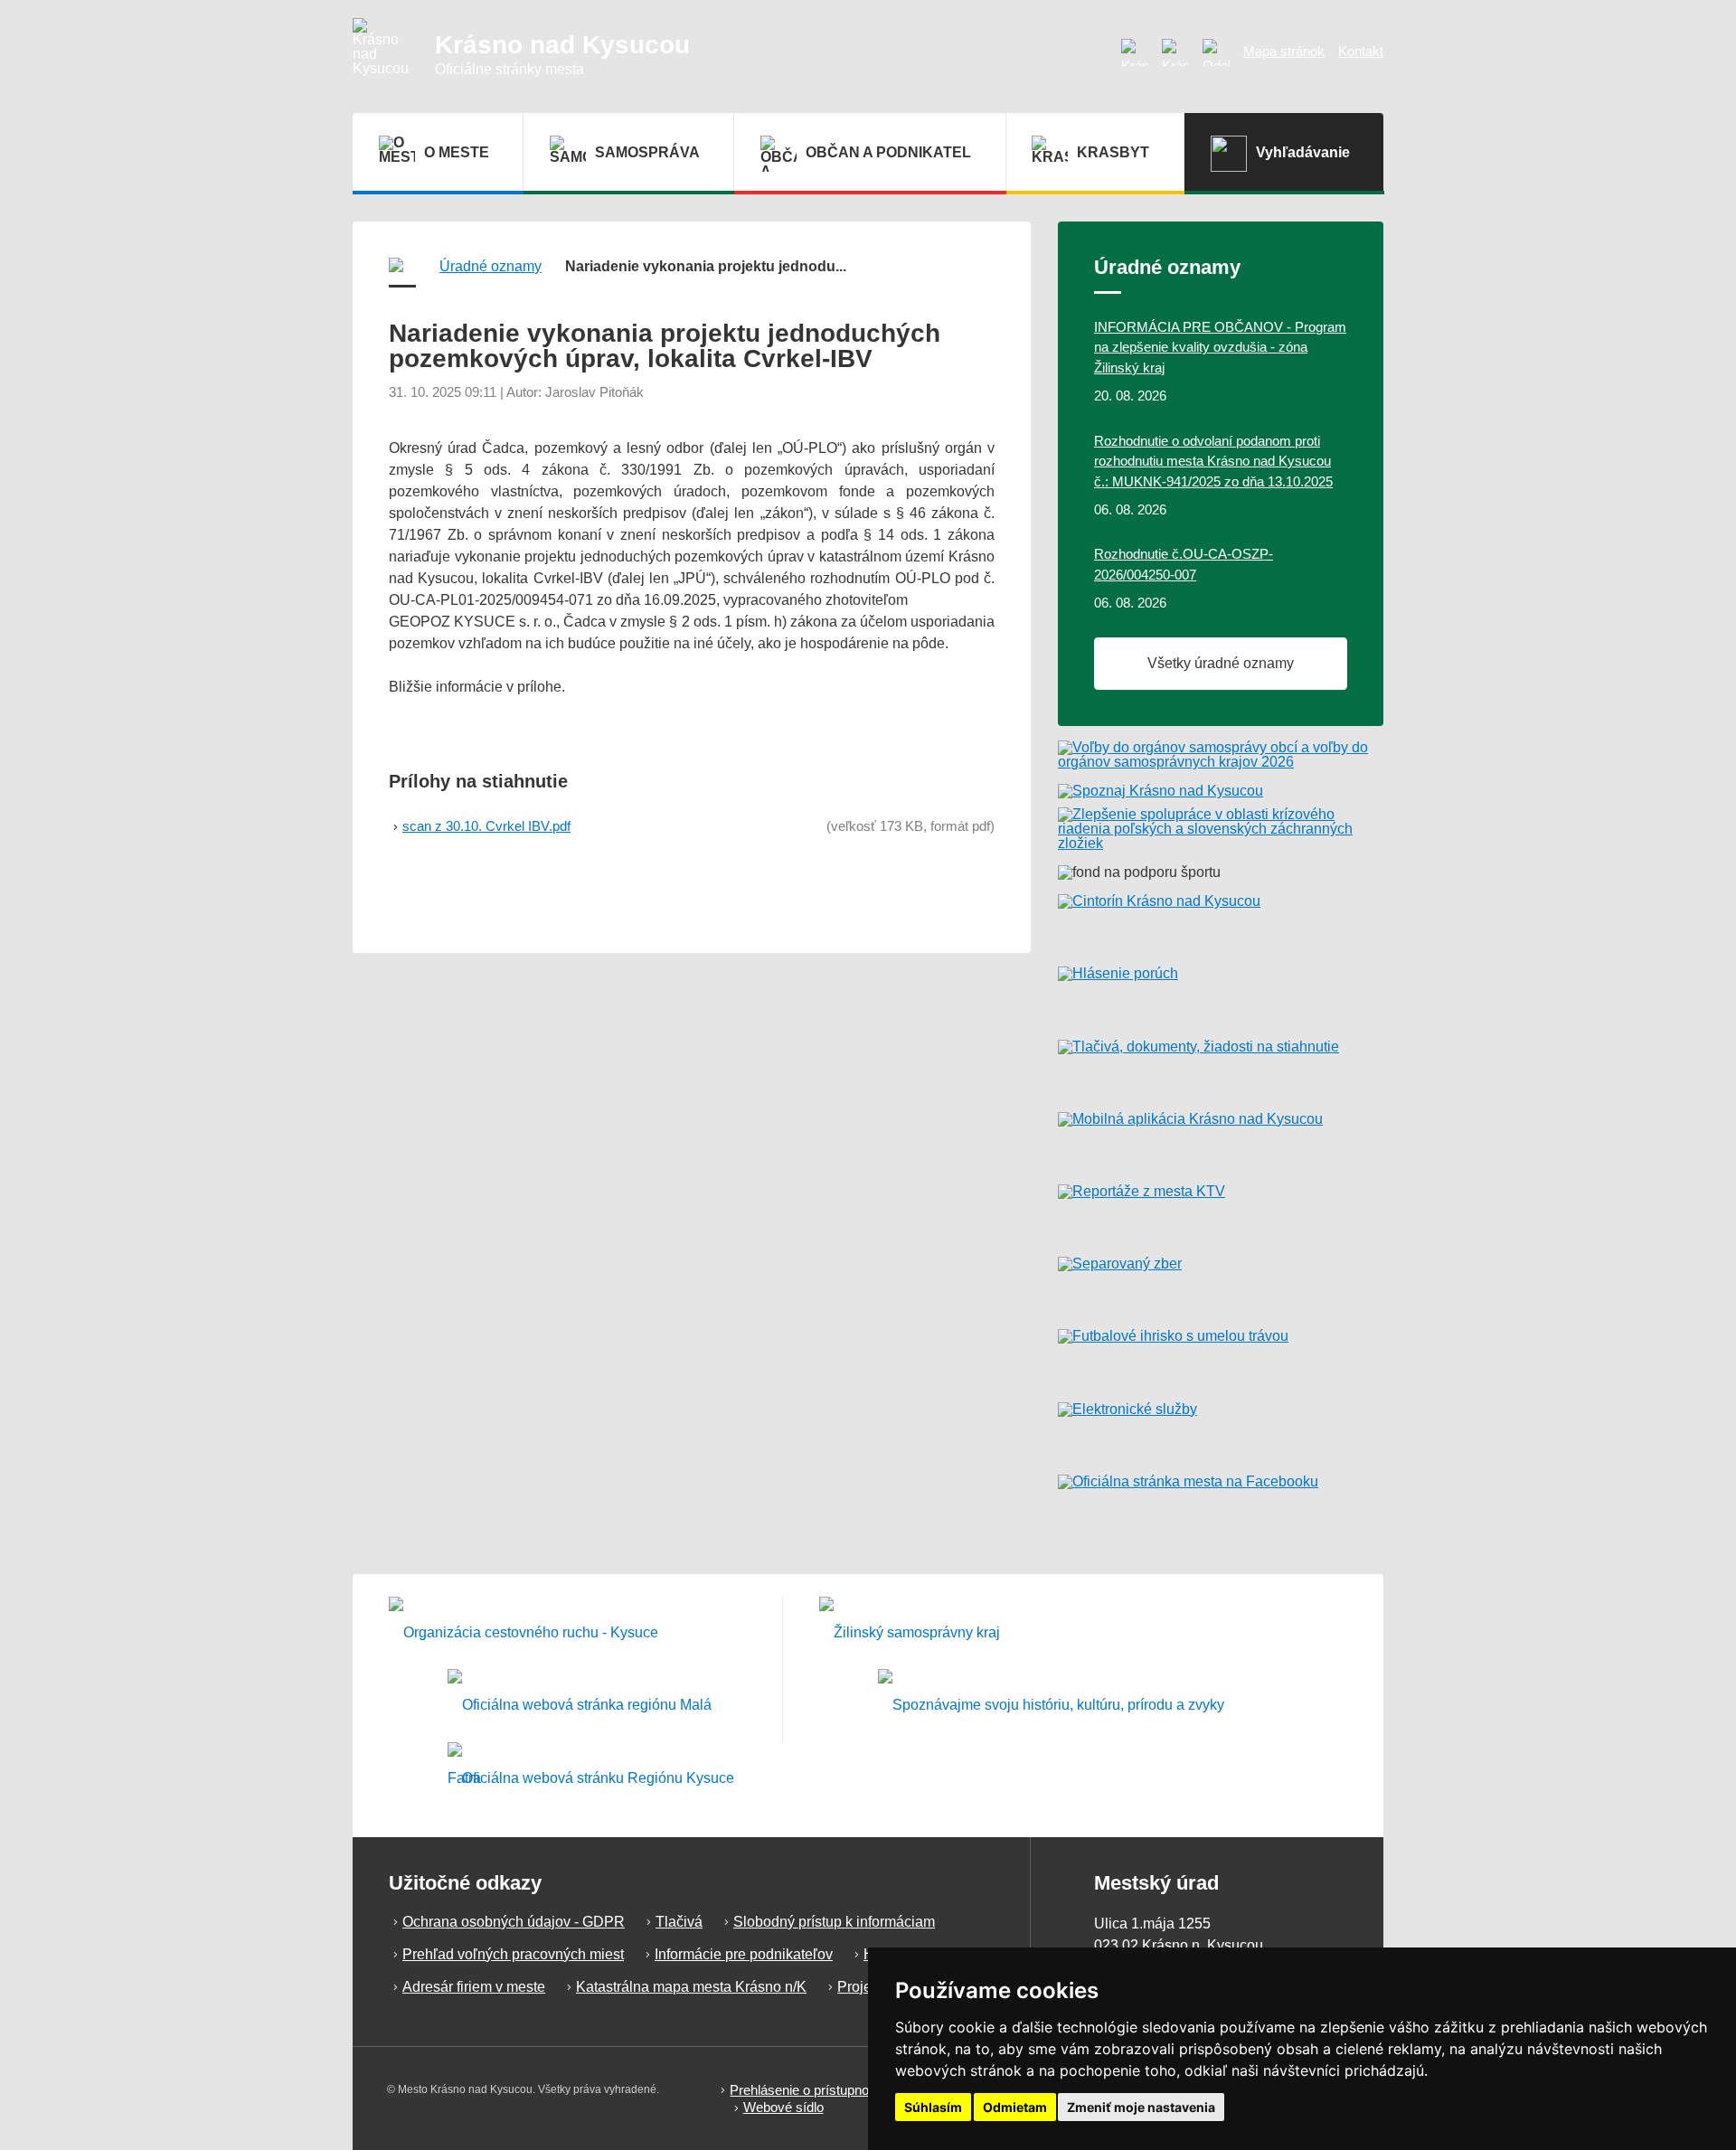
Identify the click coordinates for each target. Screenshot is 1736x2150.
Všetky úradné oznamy (1221, 663)
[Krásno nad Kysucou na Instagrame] (1135, 52)
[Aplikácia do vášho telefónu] (1221, 1141)
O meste (457, 152)
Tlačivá (679, 1922)
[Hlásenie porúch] (1221, 995)
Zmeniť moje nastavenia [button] (1141, 2107)
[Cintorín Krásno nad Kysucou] (1221, 923)
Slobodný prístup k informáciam (834, 1922)
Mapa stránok (1284, 51)
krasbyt (1113, 152)
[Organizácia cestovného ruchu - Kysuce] (524, 1632)
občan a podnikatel (888, 152)
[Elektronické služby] (1221, 1431)
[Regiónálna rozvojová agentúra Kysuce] (591, 1779)
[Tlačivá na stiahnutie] (1221, 1069)
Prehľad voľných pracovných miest (513, 1954)
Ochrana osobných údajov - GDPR (514, 1922)
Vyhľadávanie (1303, 152)
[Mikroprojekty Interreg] (1051, 1706)
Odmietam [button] (1015, 2107)
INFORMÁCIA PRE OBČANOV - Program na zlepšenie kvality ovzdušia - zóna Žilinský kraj (1220, 347)
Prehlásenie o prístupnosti (806, 2090)
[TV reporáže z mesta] (1221, 1213)
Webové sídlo (783, 2107)
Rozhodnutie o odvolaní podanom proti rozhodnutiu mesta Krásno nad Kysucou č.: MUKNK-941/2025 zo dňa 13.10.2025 (1213, 461)
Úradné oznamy (491, 266)
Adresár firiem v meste (474, 1987)
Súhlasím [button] (933, 2107)
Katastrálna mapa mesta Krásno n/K (691, 1987)
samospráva (647, 152)
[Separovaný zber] (1221, 1286)
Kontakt (1361, 51)
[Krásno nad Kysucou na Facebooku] (1175, 52)
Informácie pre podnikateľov (744, 1954)
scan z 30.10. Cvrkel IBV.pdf (486, 826)
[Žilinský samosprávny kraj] (910, 1632)
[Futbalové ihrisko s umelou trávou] (1221, 1358)
